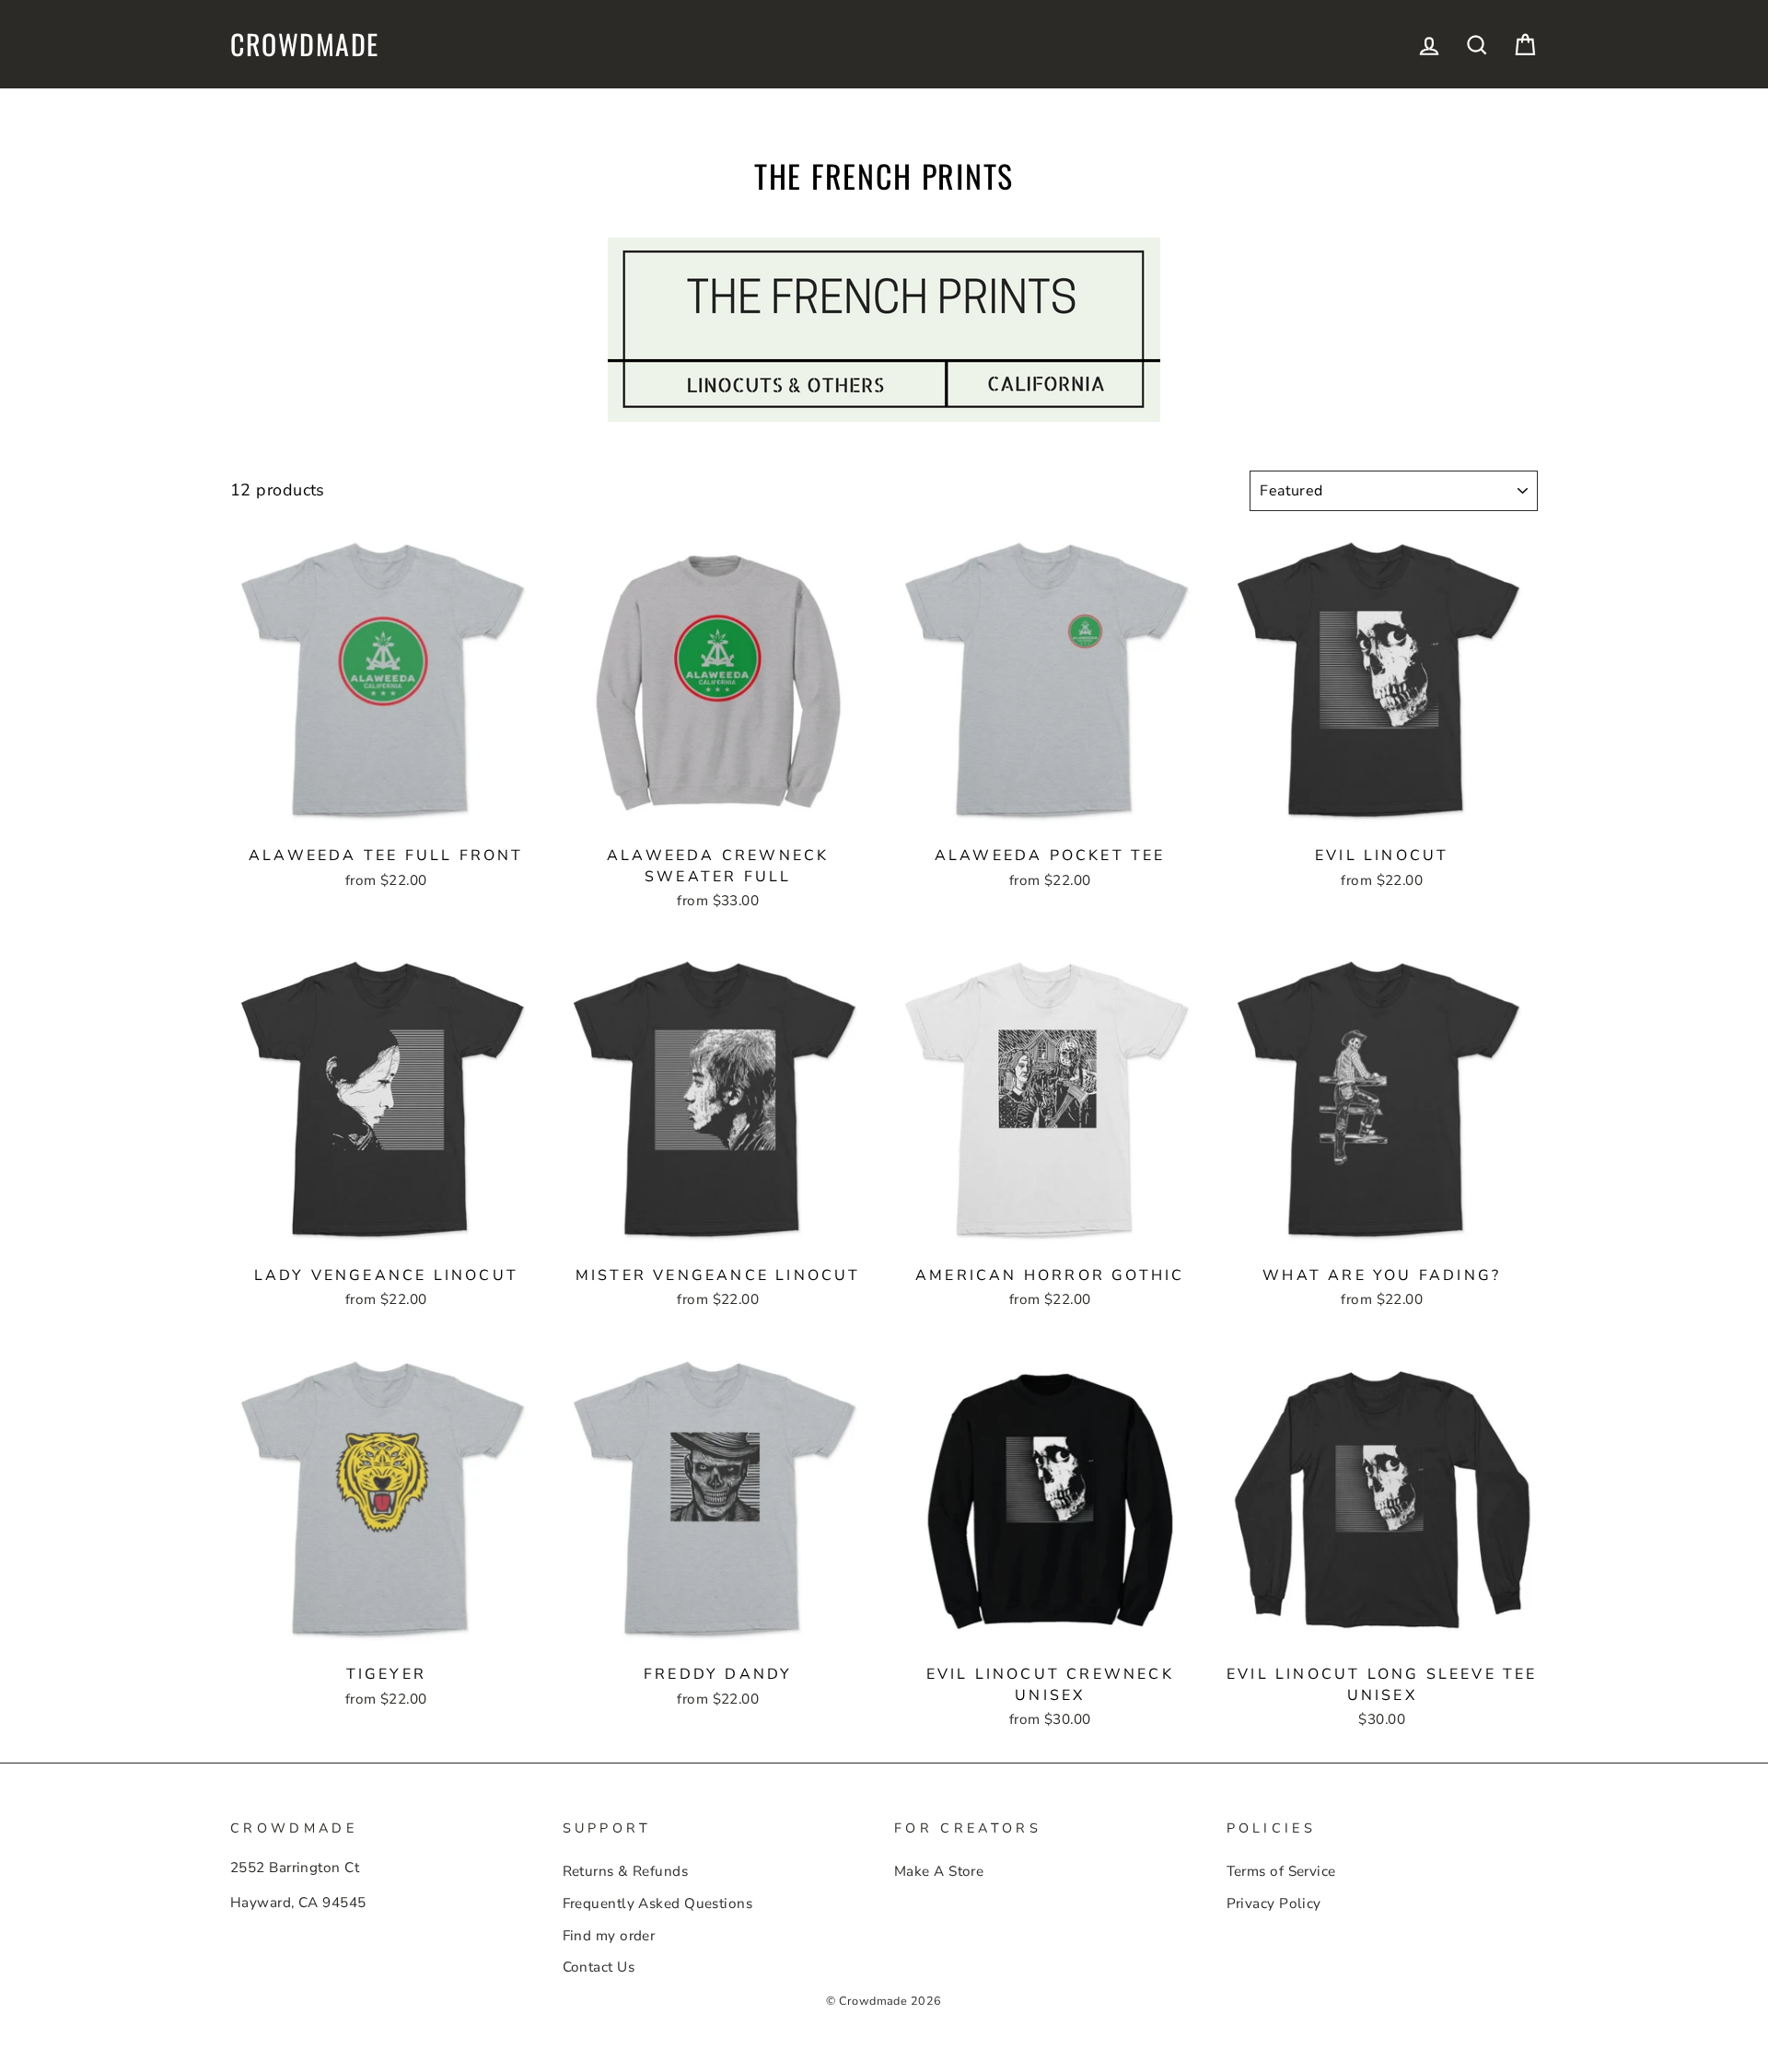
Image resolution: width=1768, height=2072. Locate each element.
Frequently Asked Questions (658, 1903)
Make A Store (939, 1871)
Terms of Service (1281, 1871)
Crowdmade (305, 44)
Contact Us (599, 1967)
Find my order (609, 1936)
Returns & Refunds (626, 1871)
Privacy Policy (1274, 1903)
